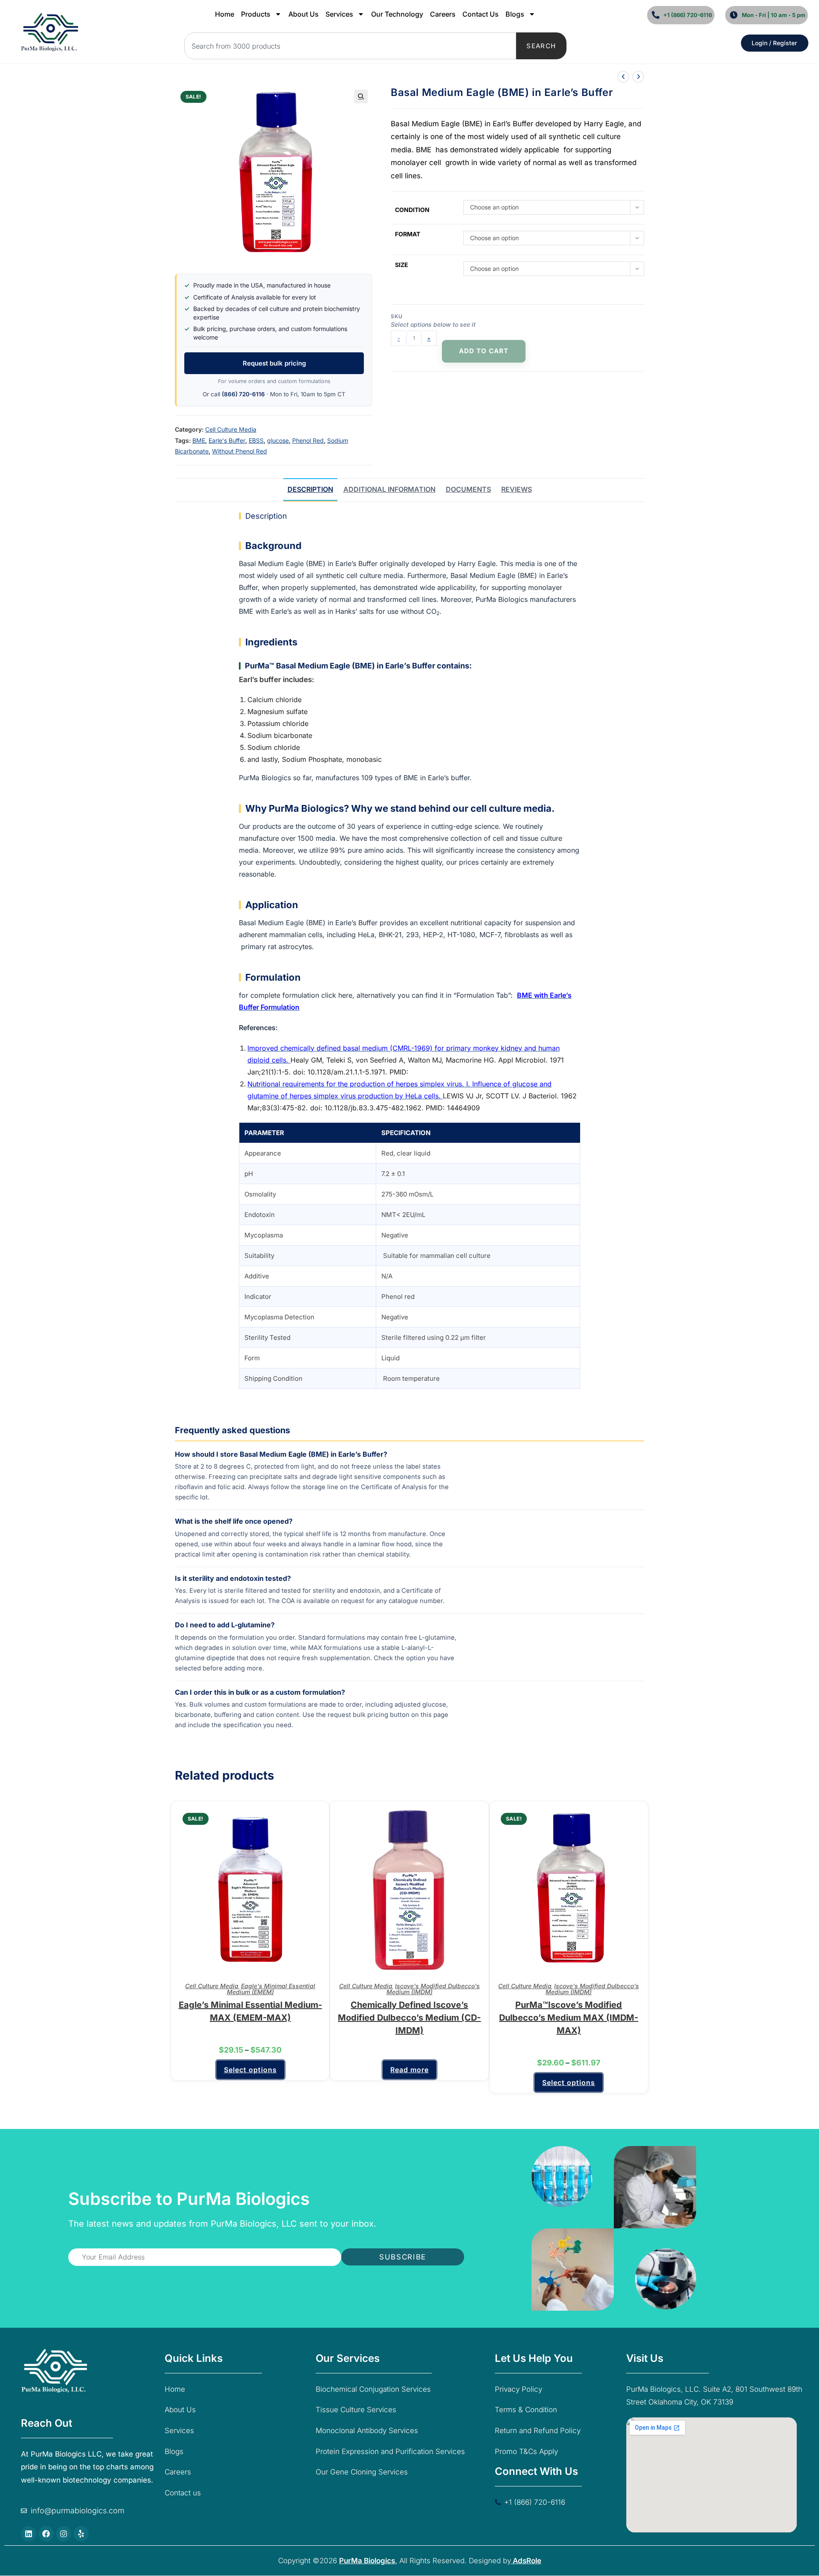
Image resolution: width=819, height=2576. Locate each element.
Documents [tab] (468, 489)
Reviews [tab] (517, 489)
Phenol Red (308, 440)
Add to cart (484, 351)
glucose (278, 440)
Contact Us (481, 14)
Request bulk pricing (274, 363)
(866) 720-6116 (243, 394)
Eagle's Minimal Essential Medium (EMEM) (271, 1989)
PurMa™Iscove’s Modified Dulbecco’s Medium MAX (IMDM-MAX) (569, 2018)
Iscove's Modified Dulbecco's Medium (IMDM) (433, 1989)
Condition (412, 210)
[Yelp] (81, 2534)
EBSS (256, 440)
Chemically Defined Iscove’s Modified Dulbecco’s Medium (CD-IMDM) (409, 2018)
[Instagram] (64, 2534)
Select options (250, 2070)
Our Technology (397, 14)
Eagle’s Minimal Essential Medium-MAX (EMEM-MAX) (250, 2011)
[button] (361, 96)
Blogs (515, 14)
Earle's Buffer (227, 440)
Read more (409, 2070)
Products (256, 14)
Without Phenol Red (240, 451)
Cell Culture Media (231, 429)
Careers (443, 14)
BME (199, 440)
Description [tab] (310, 489)
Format (408, 234)
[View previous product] (623, 77)
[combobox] (350, 46)
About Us (303, 14)
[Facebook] (46, 2534)
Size (402, 265)
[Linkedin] (29, 2534)
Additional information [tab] (389, 489)
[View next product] (638, 77)
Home (225, 14)
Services (339, 14)
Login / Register (774, 43)
